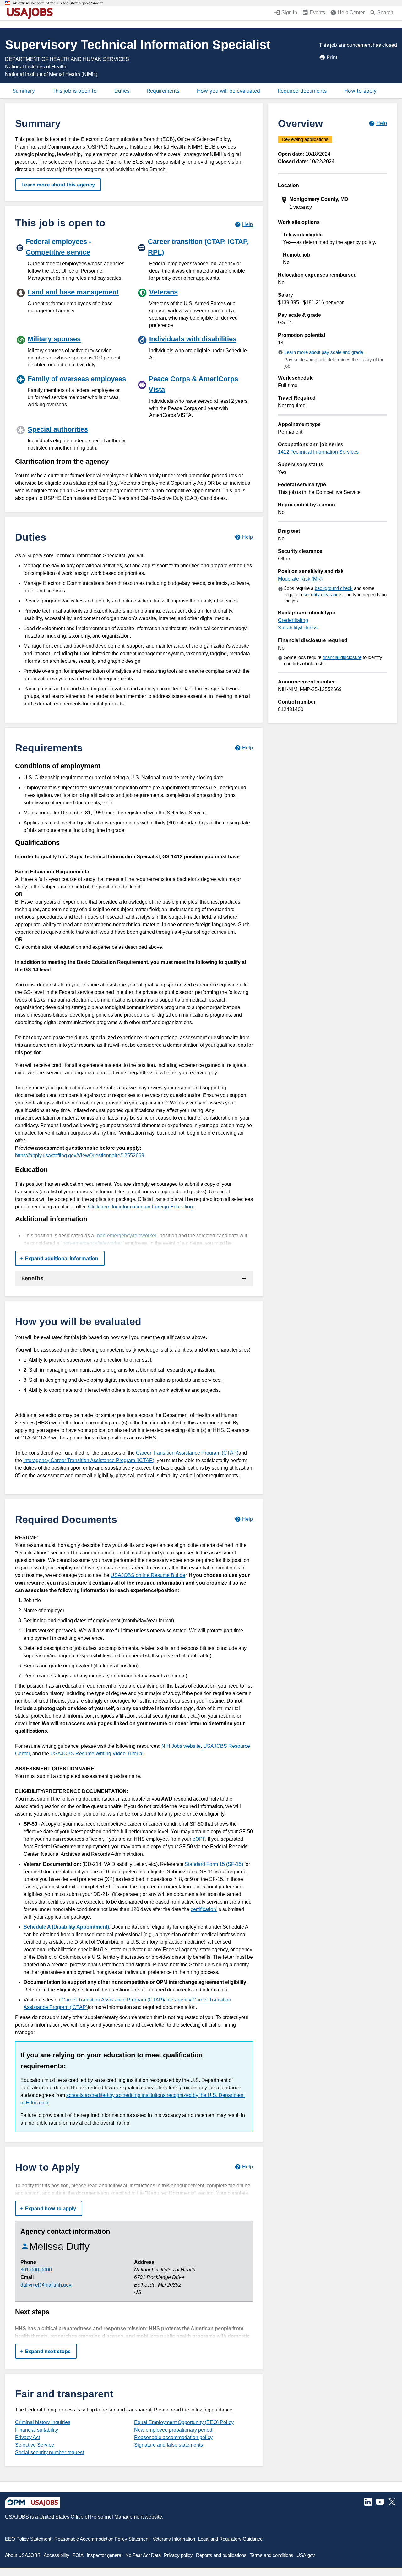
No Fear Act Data (143, 2555)
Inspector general (104, 2555)
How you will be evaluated (228, 91)
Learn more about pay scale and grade (324, 352)
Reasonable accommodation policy (173, 2437)
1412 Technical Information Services (318, 452)
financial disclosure (342, 657)
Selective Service (35, 2445)
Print (332, 57)
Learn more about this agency (58, 185)
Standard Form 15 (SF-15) (214, 1864)
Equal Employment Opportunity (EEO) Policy (184, 2422)
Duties (122, 91)
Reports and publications (221, 2555)
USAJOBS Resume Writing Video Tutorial (97, 1754)
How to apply (360, 91)
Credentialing (293, 620)
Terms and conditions (272, 2555)
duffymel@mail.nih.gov (46, 2285)
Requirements (163, 91)
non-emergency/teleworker (127, 1236)
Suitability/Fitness (298, 628)
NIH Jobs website (181, 1746)
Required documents (302, 91)
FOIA (78, 2555)
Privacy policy (178, 2555)
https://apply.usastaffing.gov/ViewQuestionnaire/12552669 (80, 1156)
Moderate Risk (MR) (300, 579)
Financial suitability (37, 2430)
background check (334, 588)
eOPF (199, 1839)
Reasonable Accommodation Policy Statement (102, 2539)
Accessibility (57, 2555)
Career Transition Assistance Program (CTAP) (187, 1453)
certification (204, 1909)
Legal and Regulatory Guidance (230, 2539)
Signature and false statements (168, 2445)
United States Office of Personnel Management (91, 2517)
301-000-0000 (36, 2270)
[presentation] (333, 203)
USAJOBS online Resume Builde (148, 1575)
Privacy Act (27, 2437)
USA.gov (306, 2555)
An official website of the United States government (58, 3)
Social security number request (49, 2452)
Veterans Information (174, 2539)
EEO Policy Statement (28, 2539)
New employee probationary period (173, 2430)
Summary (24, 91)
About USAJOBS (23, 2555)
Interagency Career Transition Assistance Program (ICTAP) (89, 1460)
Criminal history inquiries (43, 2422)
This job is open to (75, 91)
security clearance (322, 594)
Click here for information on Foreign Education (140, 1207)
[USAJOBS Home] (31, 13)
